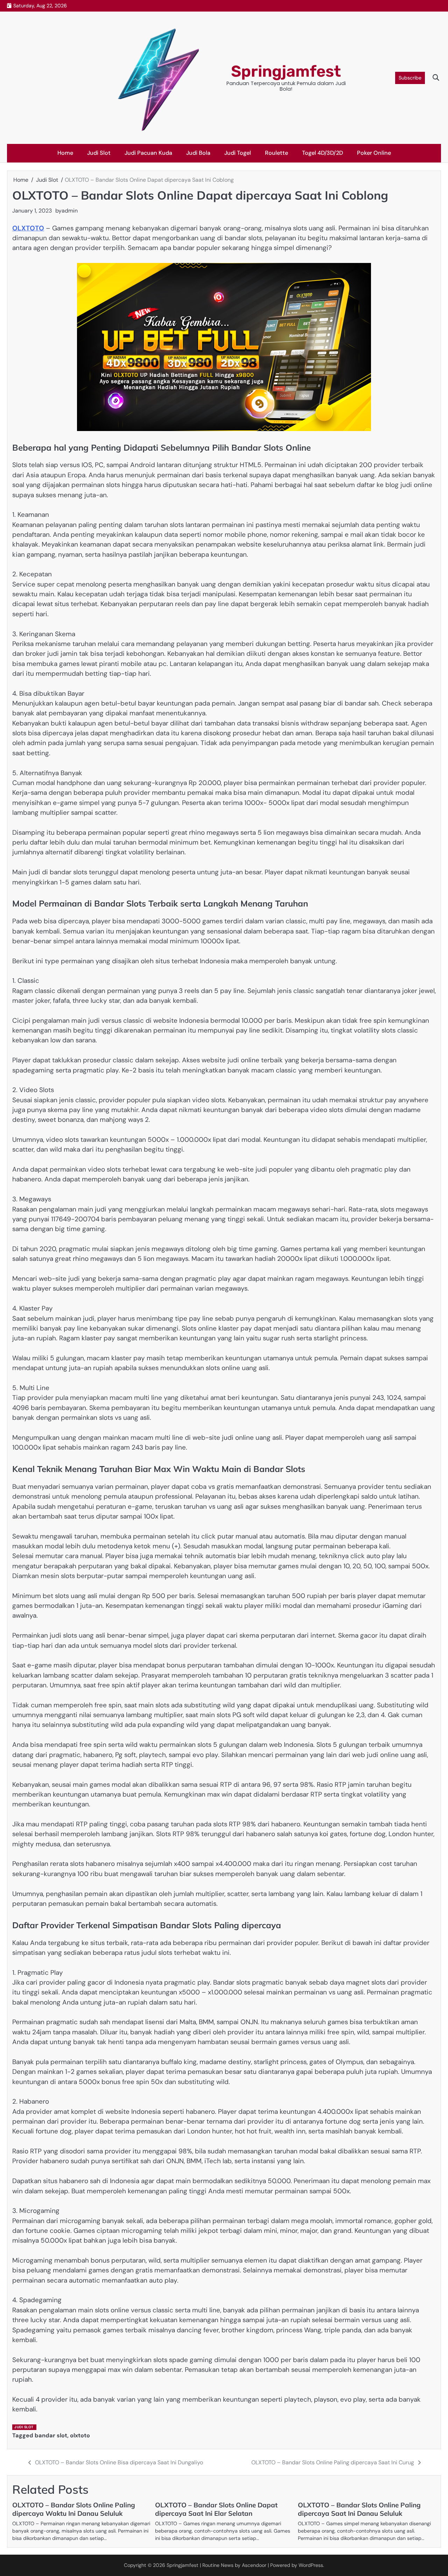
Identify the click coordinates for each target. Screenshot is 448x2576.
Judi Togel (238, 153)
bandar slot (51, 2435)
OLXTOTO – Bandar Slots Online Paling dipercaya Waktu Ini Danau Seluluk (74, 2509)
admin (70, 211)
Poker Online (374, 153)
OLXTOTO (28, 228)
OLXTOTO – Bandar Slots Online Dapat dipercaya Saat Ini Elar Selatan (216, 2509)
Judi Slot (99, 153)
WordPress (311, 2565)
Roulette (276, 153)
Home (65, 153)
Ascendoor (254, 2565)
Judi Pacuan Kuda (148, 153)
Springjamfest (286, 71)
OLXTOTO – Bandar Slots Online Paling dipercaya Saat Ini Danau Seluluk (359, 2509)
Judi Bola (198, 153)
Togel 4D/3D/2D (323, 153)
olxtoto (80, 2435)
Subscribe (410, 78)
